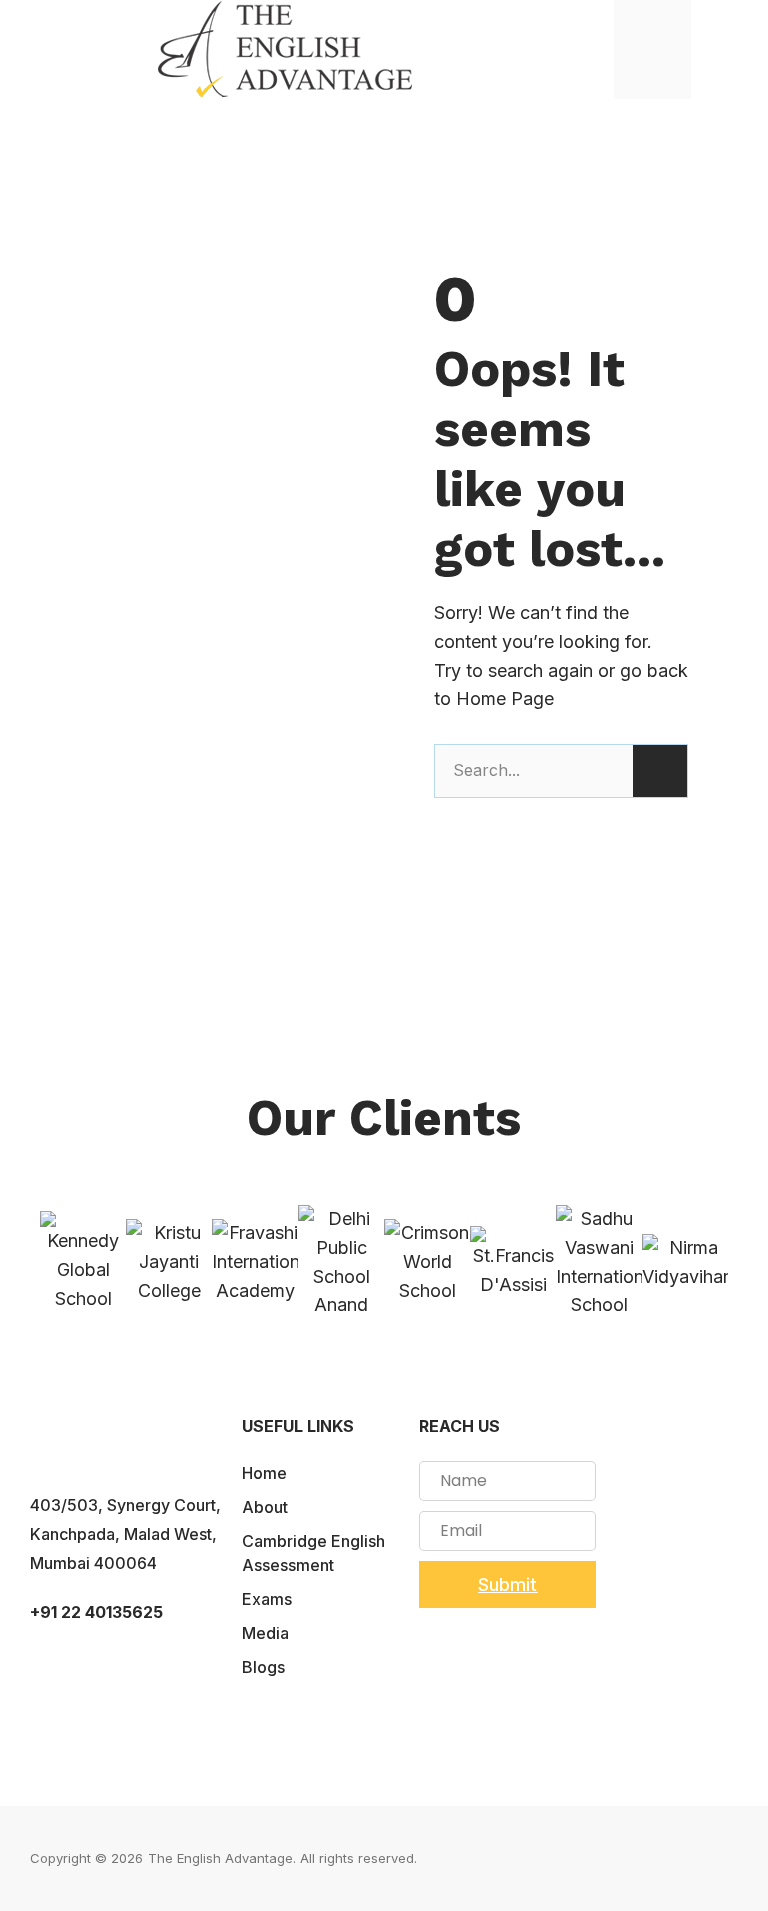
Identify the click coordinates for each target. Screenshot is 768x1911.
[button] (734, 49)
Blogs (263, 1667)
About (265, 1507)
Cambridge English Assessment (313, 1553)
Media (265, 1633)
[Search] (660, 771)
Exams (267, 1599)
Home (264, 1473)
